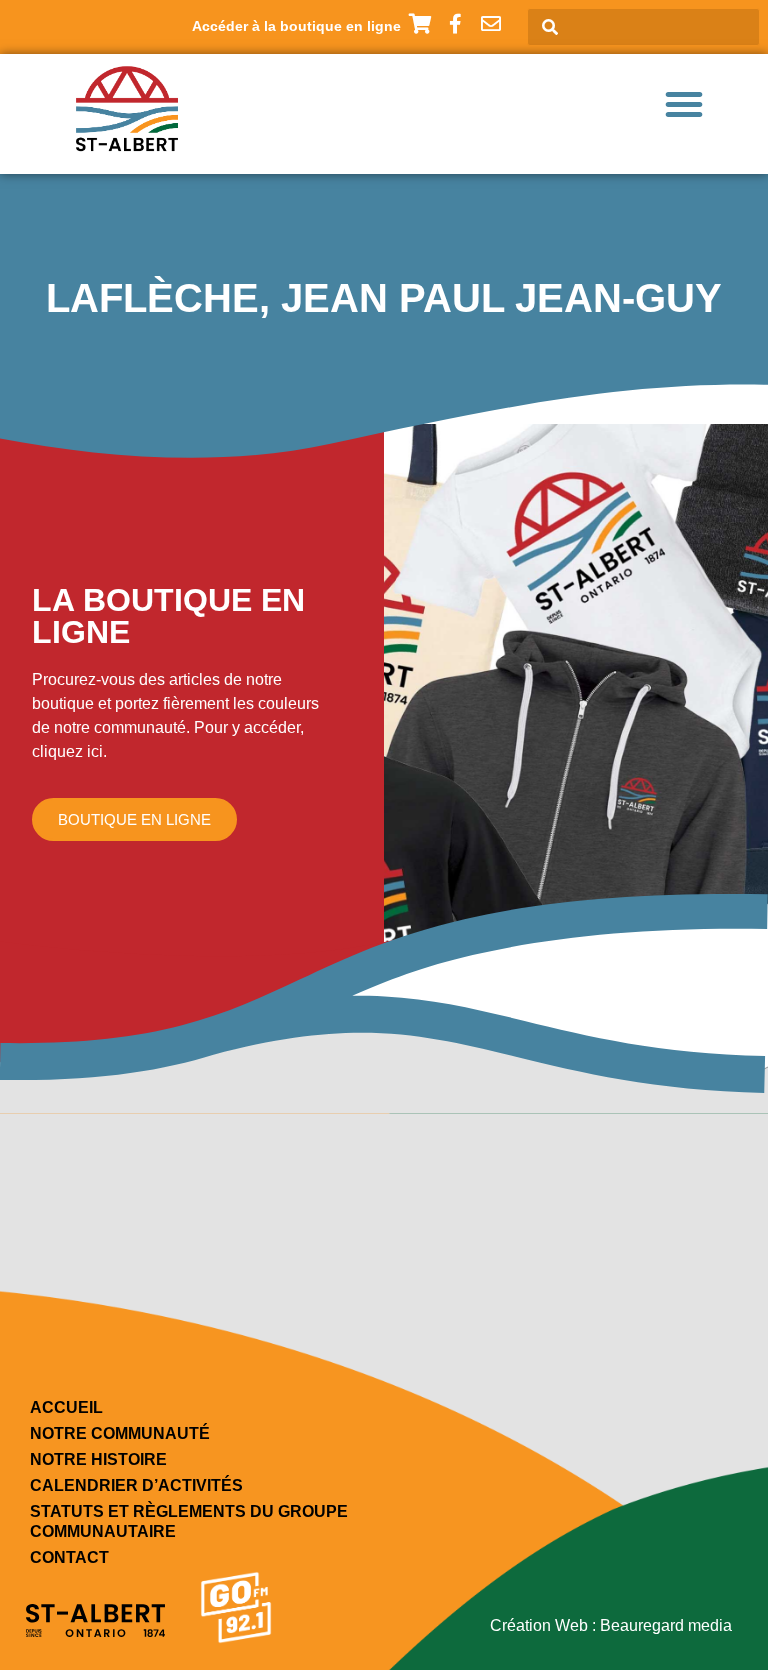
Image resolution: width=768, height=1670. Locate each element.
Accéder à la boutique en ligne (296, 26)
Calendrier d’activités (136, 1485)
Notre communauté (120, 1433)
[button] (684, 104)
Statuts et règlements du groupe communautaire (189, 1521)
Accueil (66, 1407)
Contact (69, 1557)
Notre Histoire (98, 1459)
